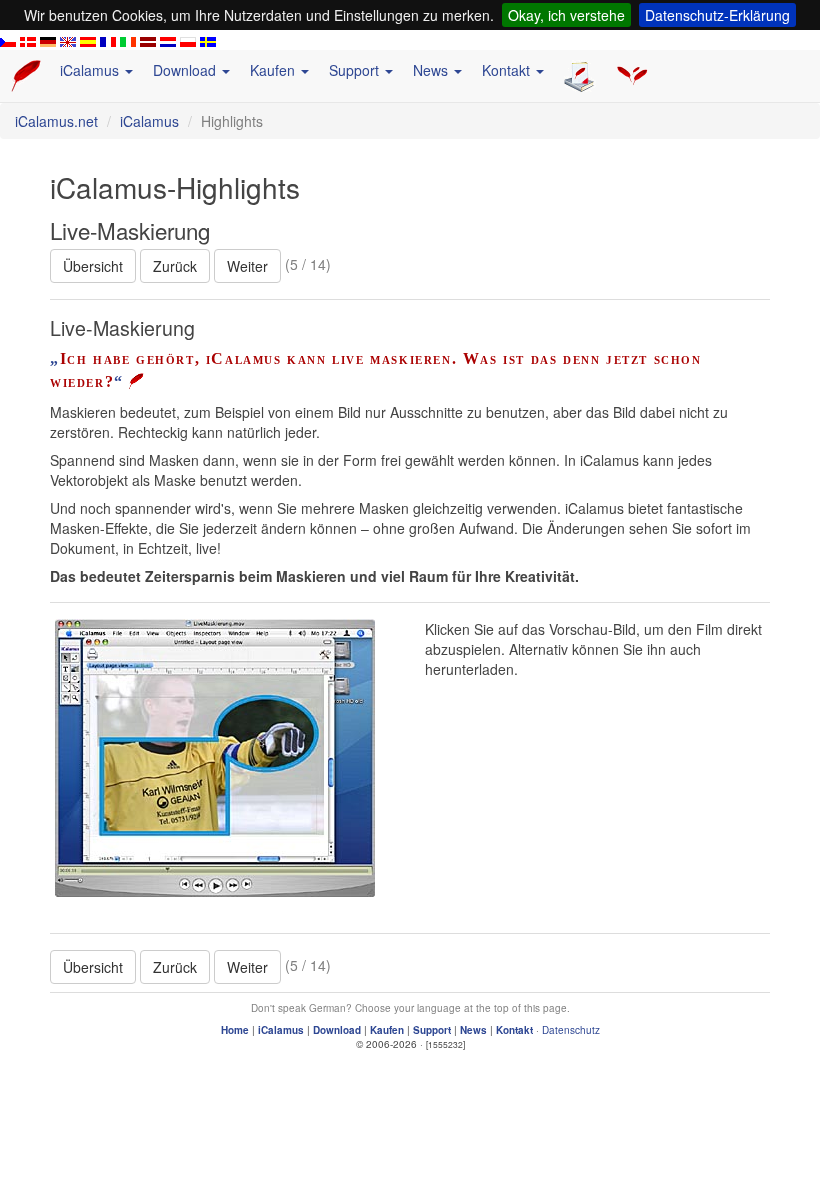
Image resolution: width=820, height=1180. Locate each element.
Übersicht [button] (93, 266)
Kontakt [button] (508, 70)
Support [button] (356, 70)
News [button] (432, 70)
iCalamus (149, 121)
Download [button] (186, 70)
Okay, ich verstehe (566, 15)
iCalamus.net (56, 121)
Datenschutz (571, 1030)
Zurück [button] (175, 266)
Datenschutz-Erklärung (717, 15)
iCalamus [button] (91, 70)
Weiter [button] (247, 266)
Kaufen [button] (274, 70)
